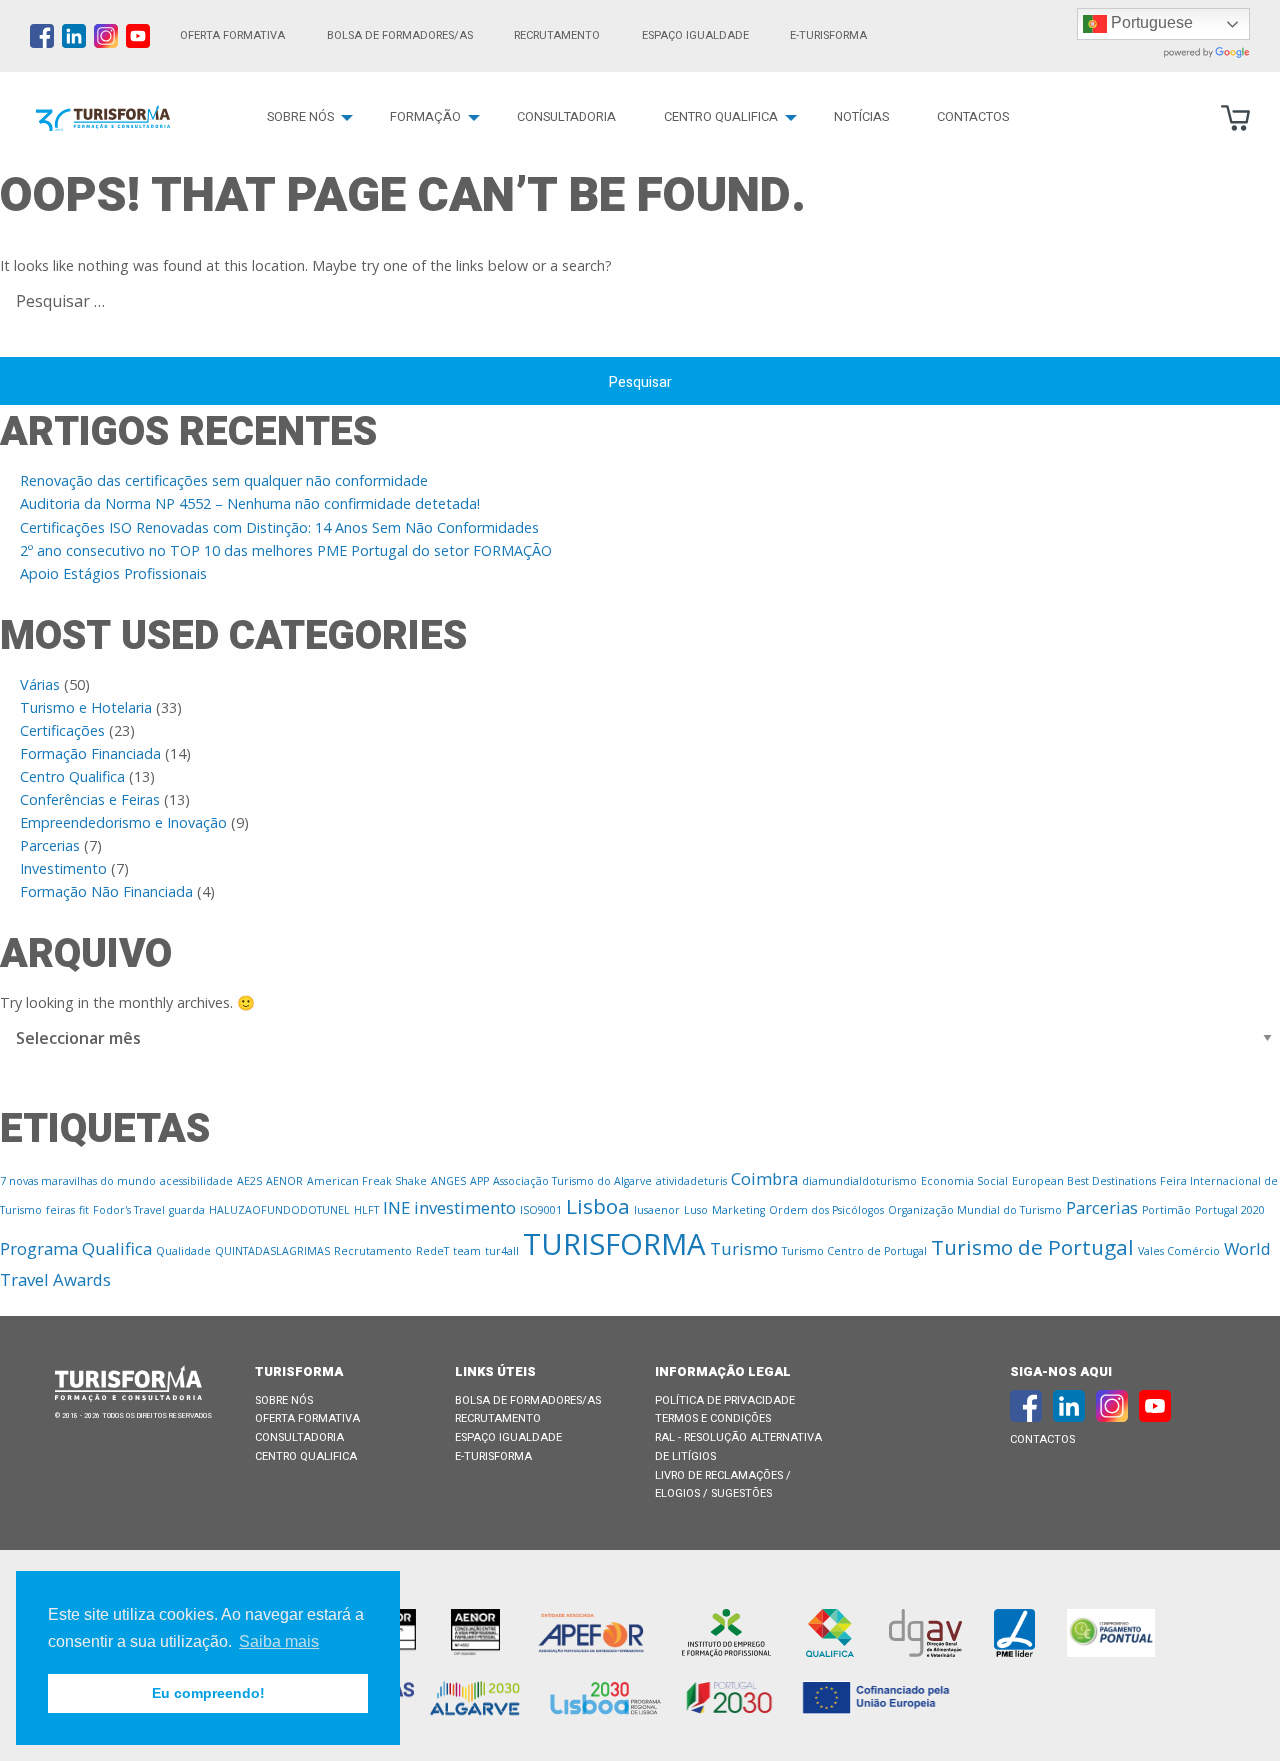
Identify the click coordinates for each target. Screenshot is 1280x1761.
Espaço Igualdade (695, 35)
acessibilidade (196, 1181)
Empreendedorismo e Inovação (123, 822)
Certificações (62, 730)
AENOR (284, 1181)
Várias (40, 684)
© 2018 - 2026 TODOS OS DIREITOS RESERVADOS (133, 1416)
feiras (60, 1210)
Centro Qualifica (721, 117)
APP (479, 1181)
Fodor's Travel (129, 1210)
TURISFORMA (614, 1244)
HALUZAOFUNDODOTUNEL (279, 1210)
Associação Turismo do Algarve (572, 1181)
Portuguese (1150, 22)
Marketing (738, 1210)
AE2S (249, 1181)
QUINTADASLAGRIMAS (272, 1251)
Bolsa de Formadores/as (400, 35)
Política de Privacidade (725, 1400)
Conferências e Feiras (90, 799)
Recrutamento (557, 35)
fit (84, 1210)
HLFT (366, 1210)
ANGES (448, 1181)
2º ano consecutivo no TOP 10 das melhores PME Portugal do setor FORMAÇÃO (286, 550)
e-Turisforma (828, 35)
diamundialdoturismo (859, 1181)
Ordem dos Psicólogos (826, 1210)
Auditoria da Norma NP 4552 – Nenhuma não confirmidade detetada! (250, 503)
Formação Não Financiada (106, 891)
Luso (696, 1210)
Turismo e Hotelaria (86, 707)
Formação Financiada (90, 753)
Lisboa (598, 1206)
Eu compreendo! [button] (208, 1693)
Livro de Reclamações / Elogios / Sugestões (723, 1485)
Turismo (744, 1248)
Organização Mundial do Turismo (975, 1210)
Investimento (63, 868)
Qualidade (183, 1251)
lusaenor (657, 1210)
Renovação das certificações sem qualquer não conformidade (224, 480)
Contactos (973, 117)
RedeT (432, 1251)
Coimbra (764, 1178)
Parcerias (50, 845)
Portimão (1166, 1210)
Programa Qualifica (76, 1248)
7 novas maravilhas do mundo (78, 1181)
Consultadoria (566, 117)
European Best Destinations (1084, 1181)
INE (396, 1207)
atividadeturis (691, 1181)
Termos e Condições (713, 1418)
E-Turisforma (493, 1456)
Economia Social (964, 1181)
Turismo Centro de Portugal (854, 1251)
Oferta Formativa (232, 35)
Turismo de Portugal (1032, 1247)
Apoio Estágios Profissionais (113, 573)
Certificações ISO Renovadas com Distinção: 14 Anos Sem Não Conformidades (279, 527)
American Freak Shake (367, 1181)
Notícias (861, 117)
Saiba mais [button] (279, 1641)
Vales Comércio (1179, 1251)
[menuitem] (304, 117)
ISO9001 (541, 1210)
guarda (187, 1210)
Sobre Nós (300, 117)
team (467, 1251)
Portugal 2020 (1230, 1210)
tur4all (502, 1251)
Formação (425, 117)
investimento (465, 1207)
